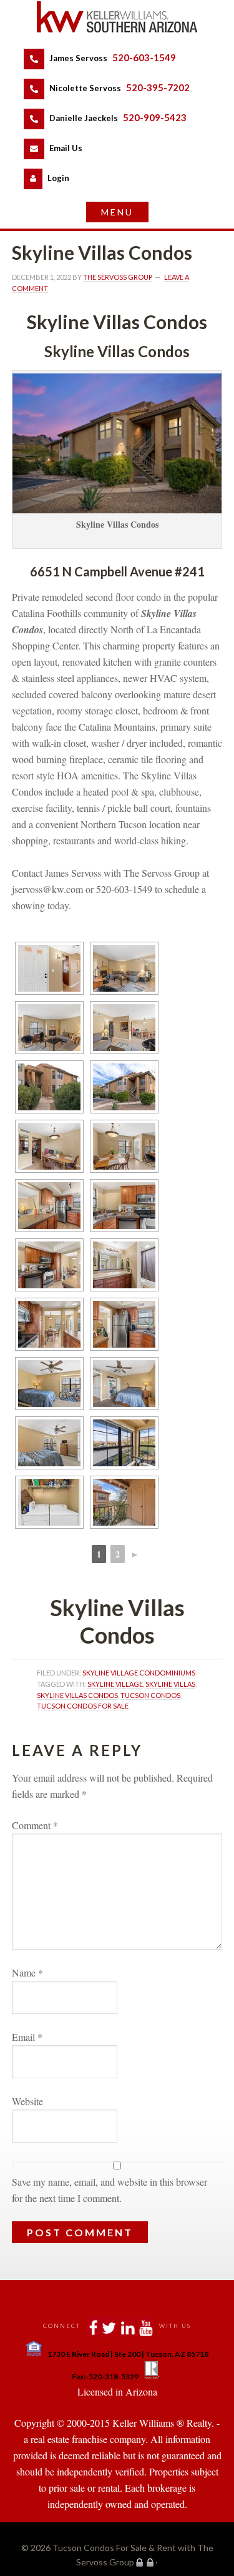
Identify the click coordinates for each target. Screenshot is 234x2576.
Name (27, 1972)
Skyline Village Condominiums (139, 1673)
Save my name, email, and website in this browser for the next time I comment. (110, 2190)
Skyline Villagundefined (115, 1684)
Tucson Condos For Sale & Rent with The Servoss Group (117, 17)
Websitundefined (27, 2101)
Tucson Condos (150, 1695)
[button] (117, 212)
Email (27, 2037)
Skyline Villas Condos (77, 1695)
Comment (35, 1825)
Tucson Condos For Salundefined (83, 1706)
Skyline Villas (170, 1684)
